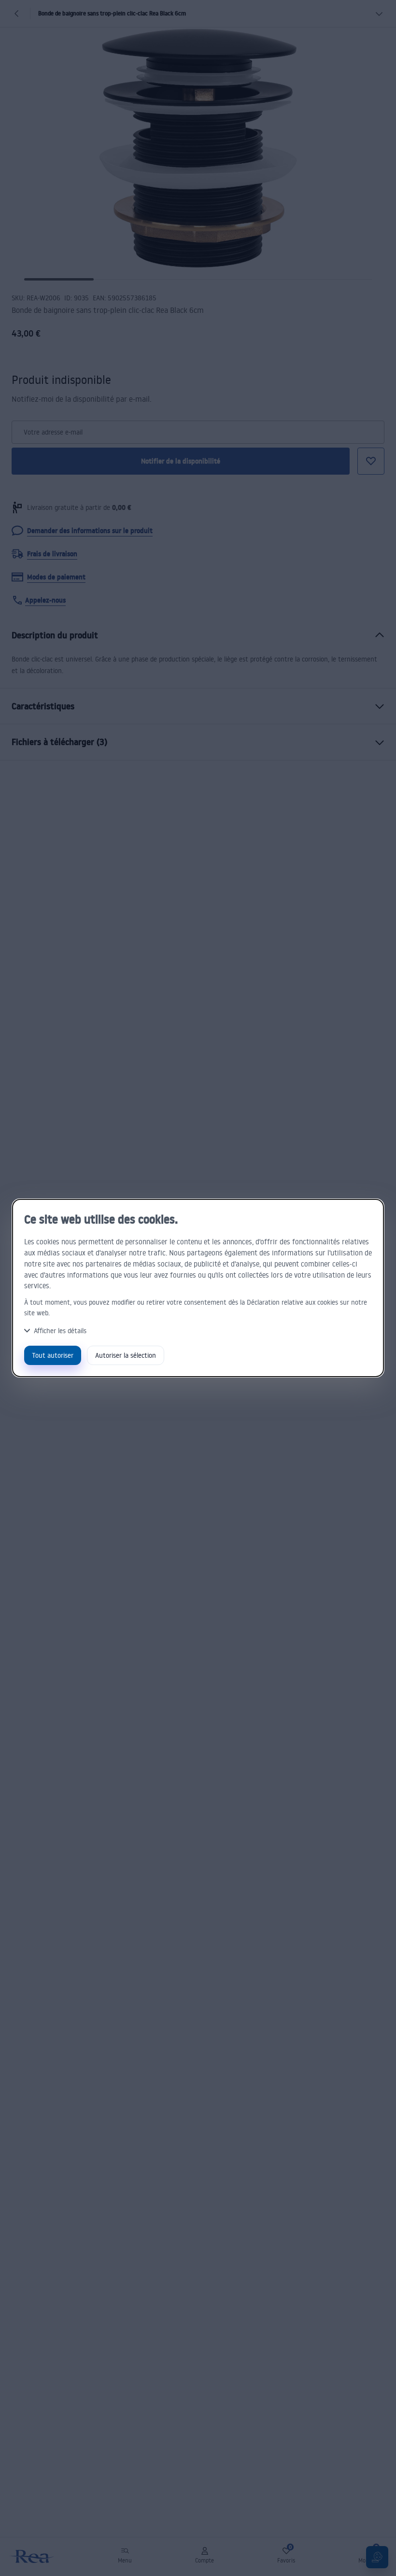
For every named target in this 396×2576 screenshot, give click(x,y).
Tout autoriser (53, 1355)
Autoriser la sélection (126, 1355)
